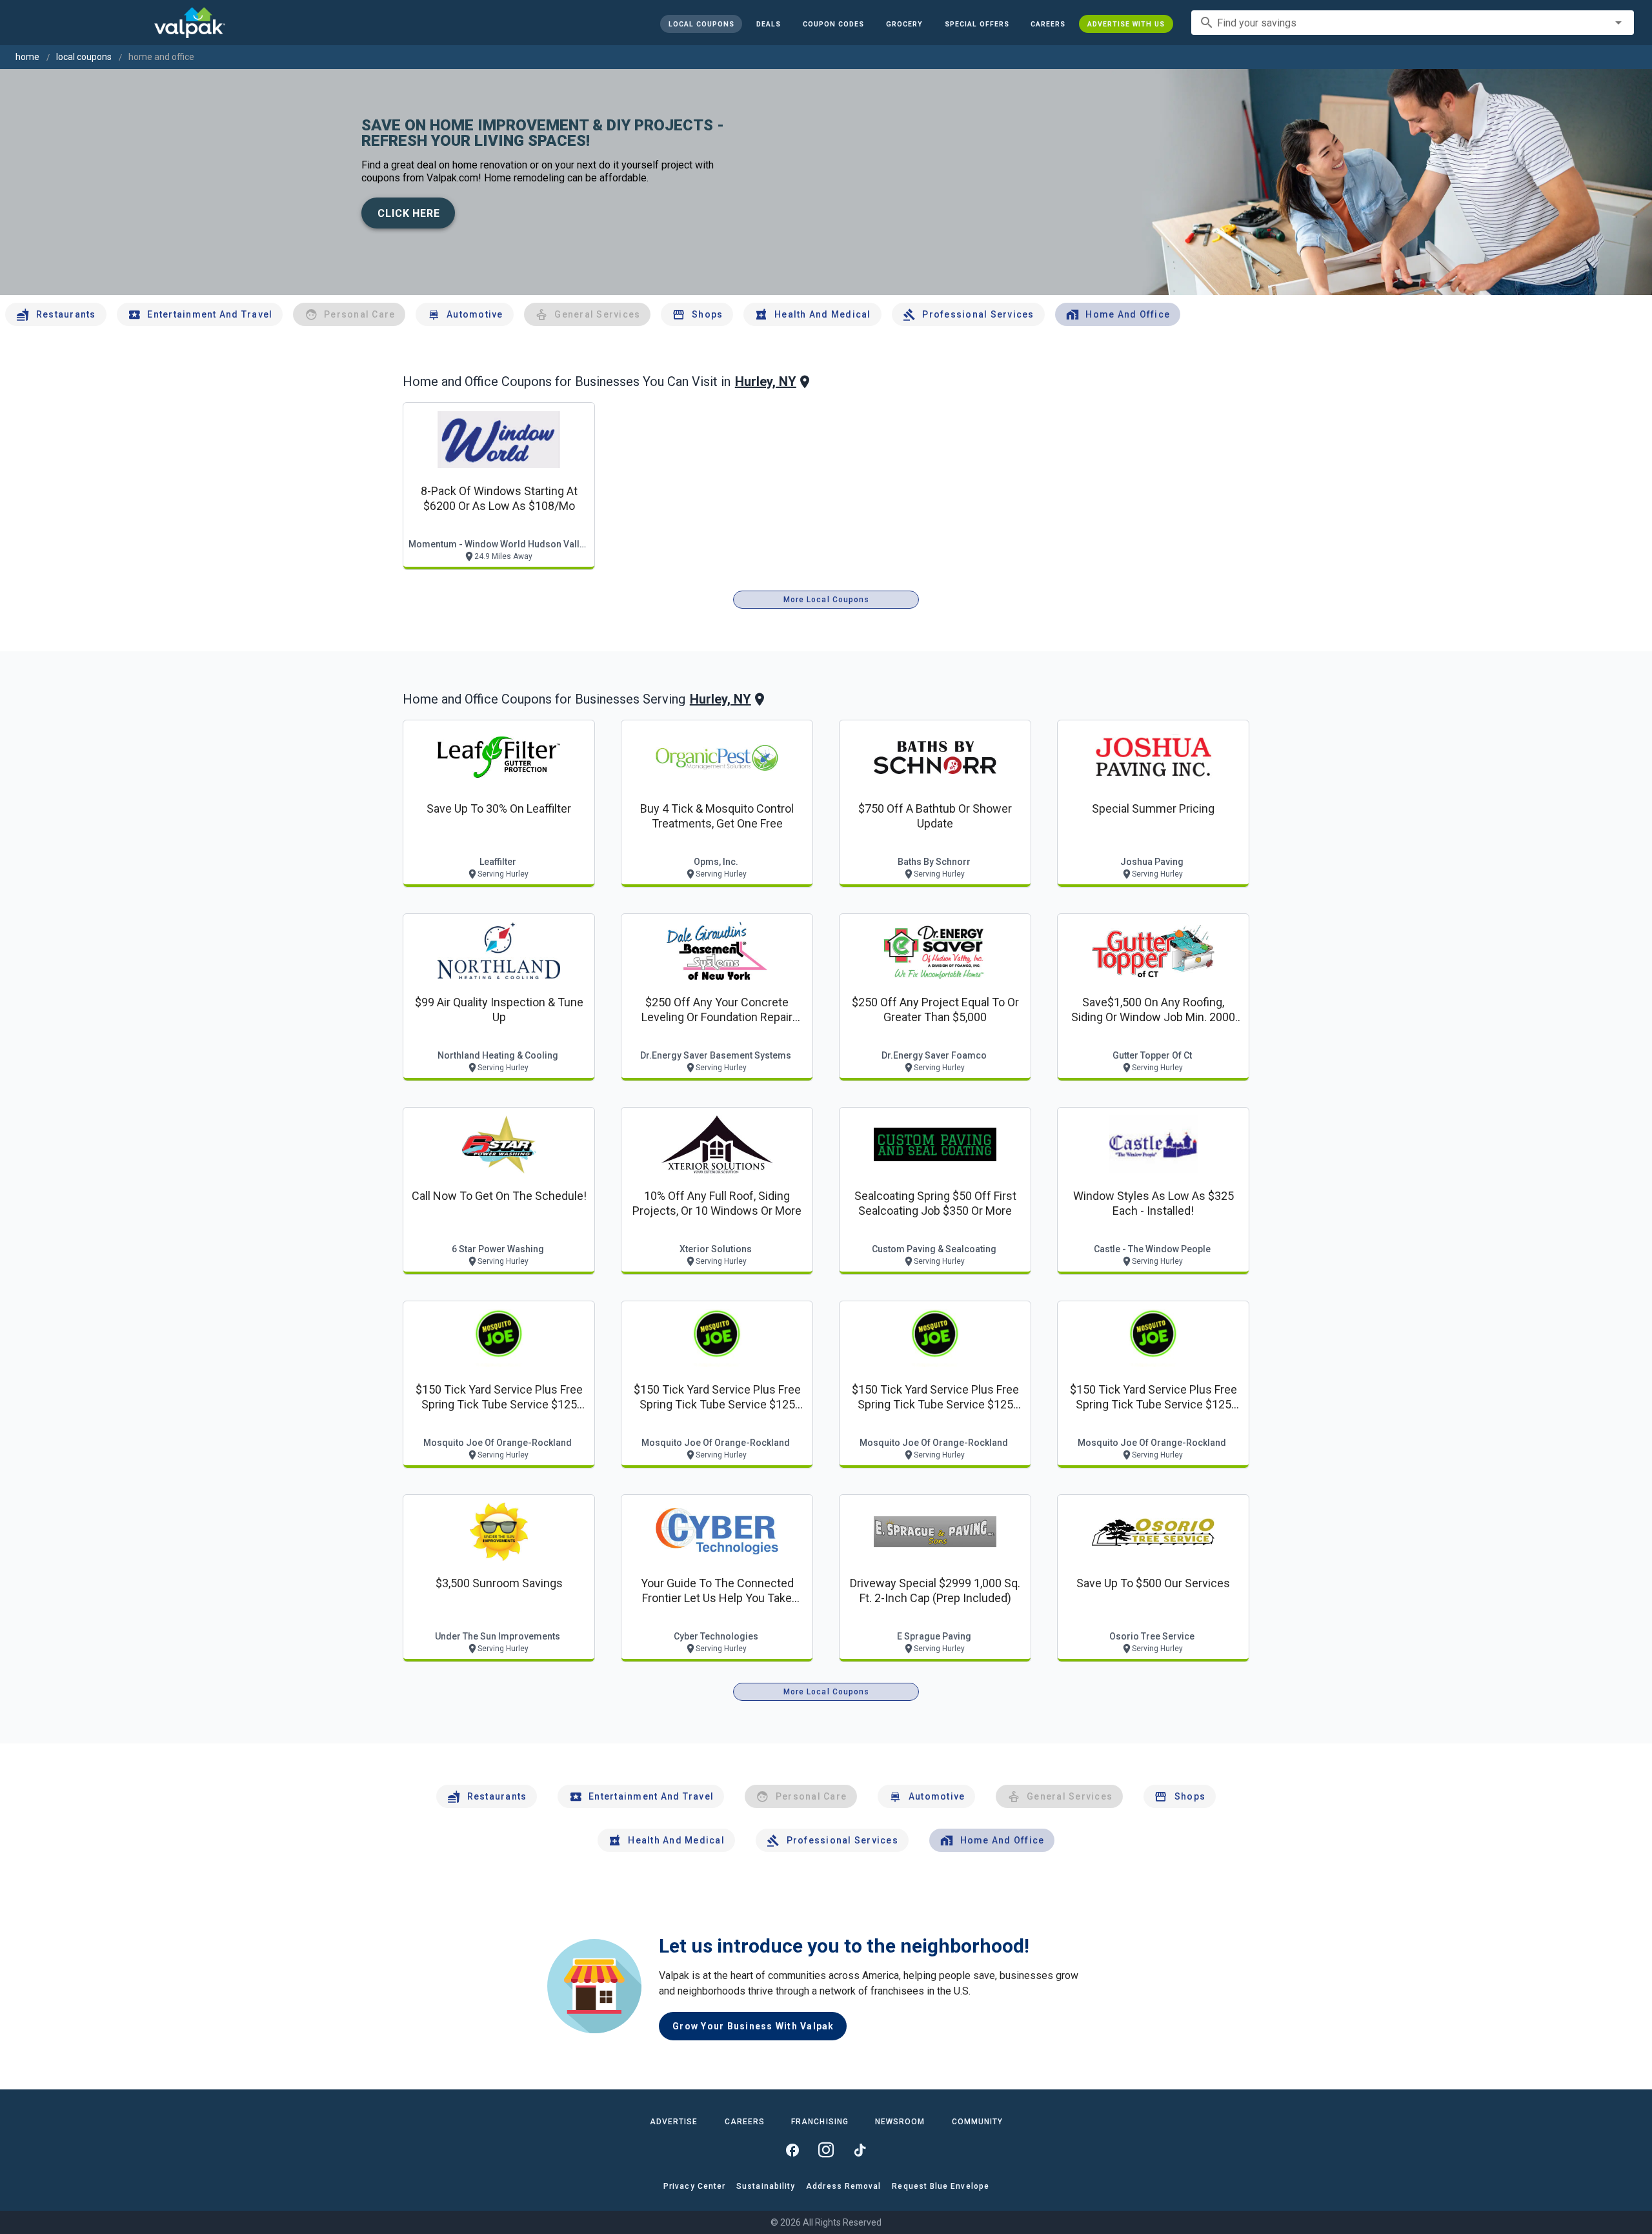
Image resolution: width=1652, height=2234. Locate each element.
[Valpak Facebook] (792, 2150)
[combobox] (1413, 23)
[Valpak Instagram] (826, 2150)
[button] (976, 24)
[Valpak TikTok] (860, 2150)
